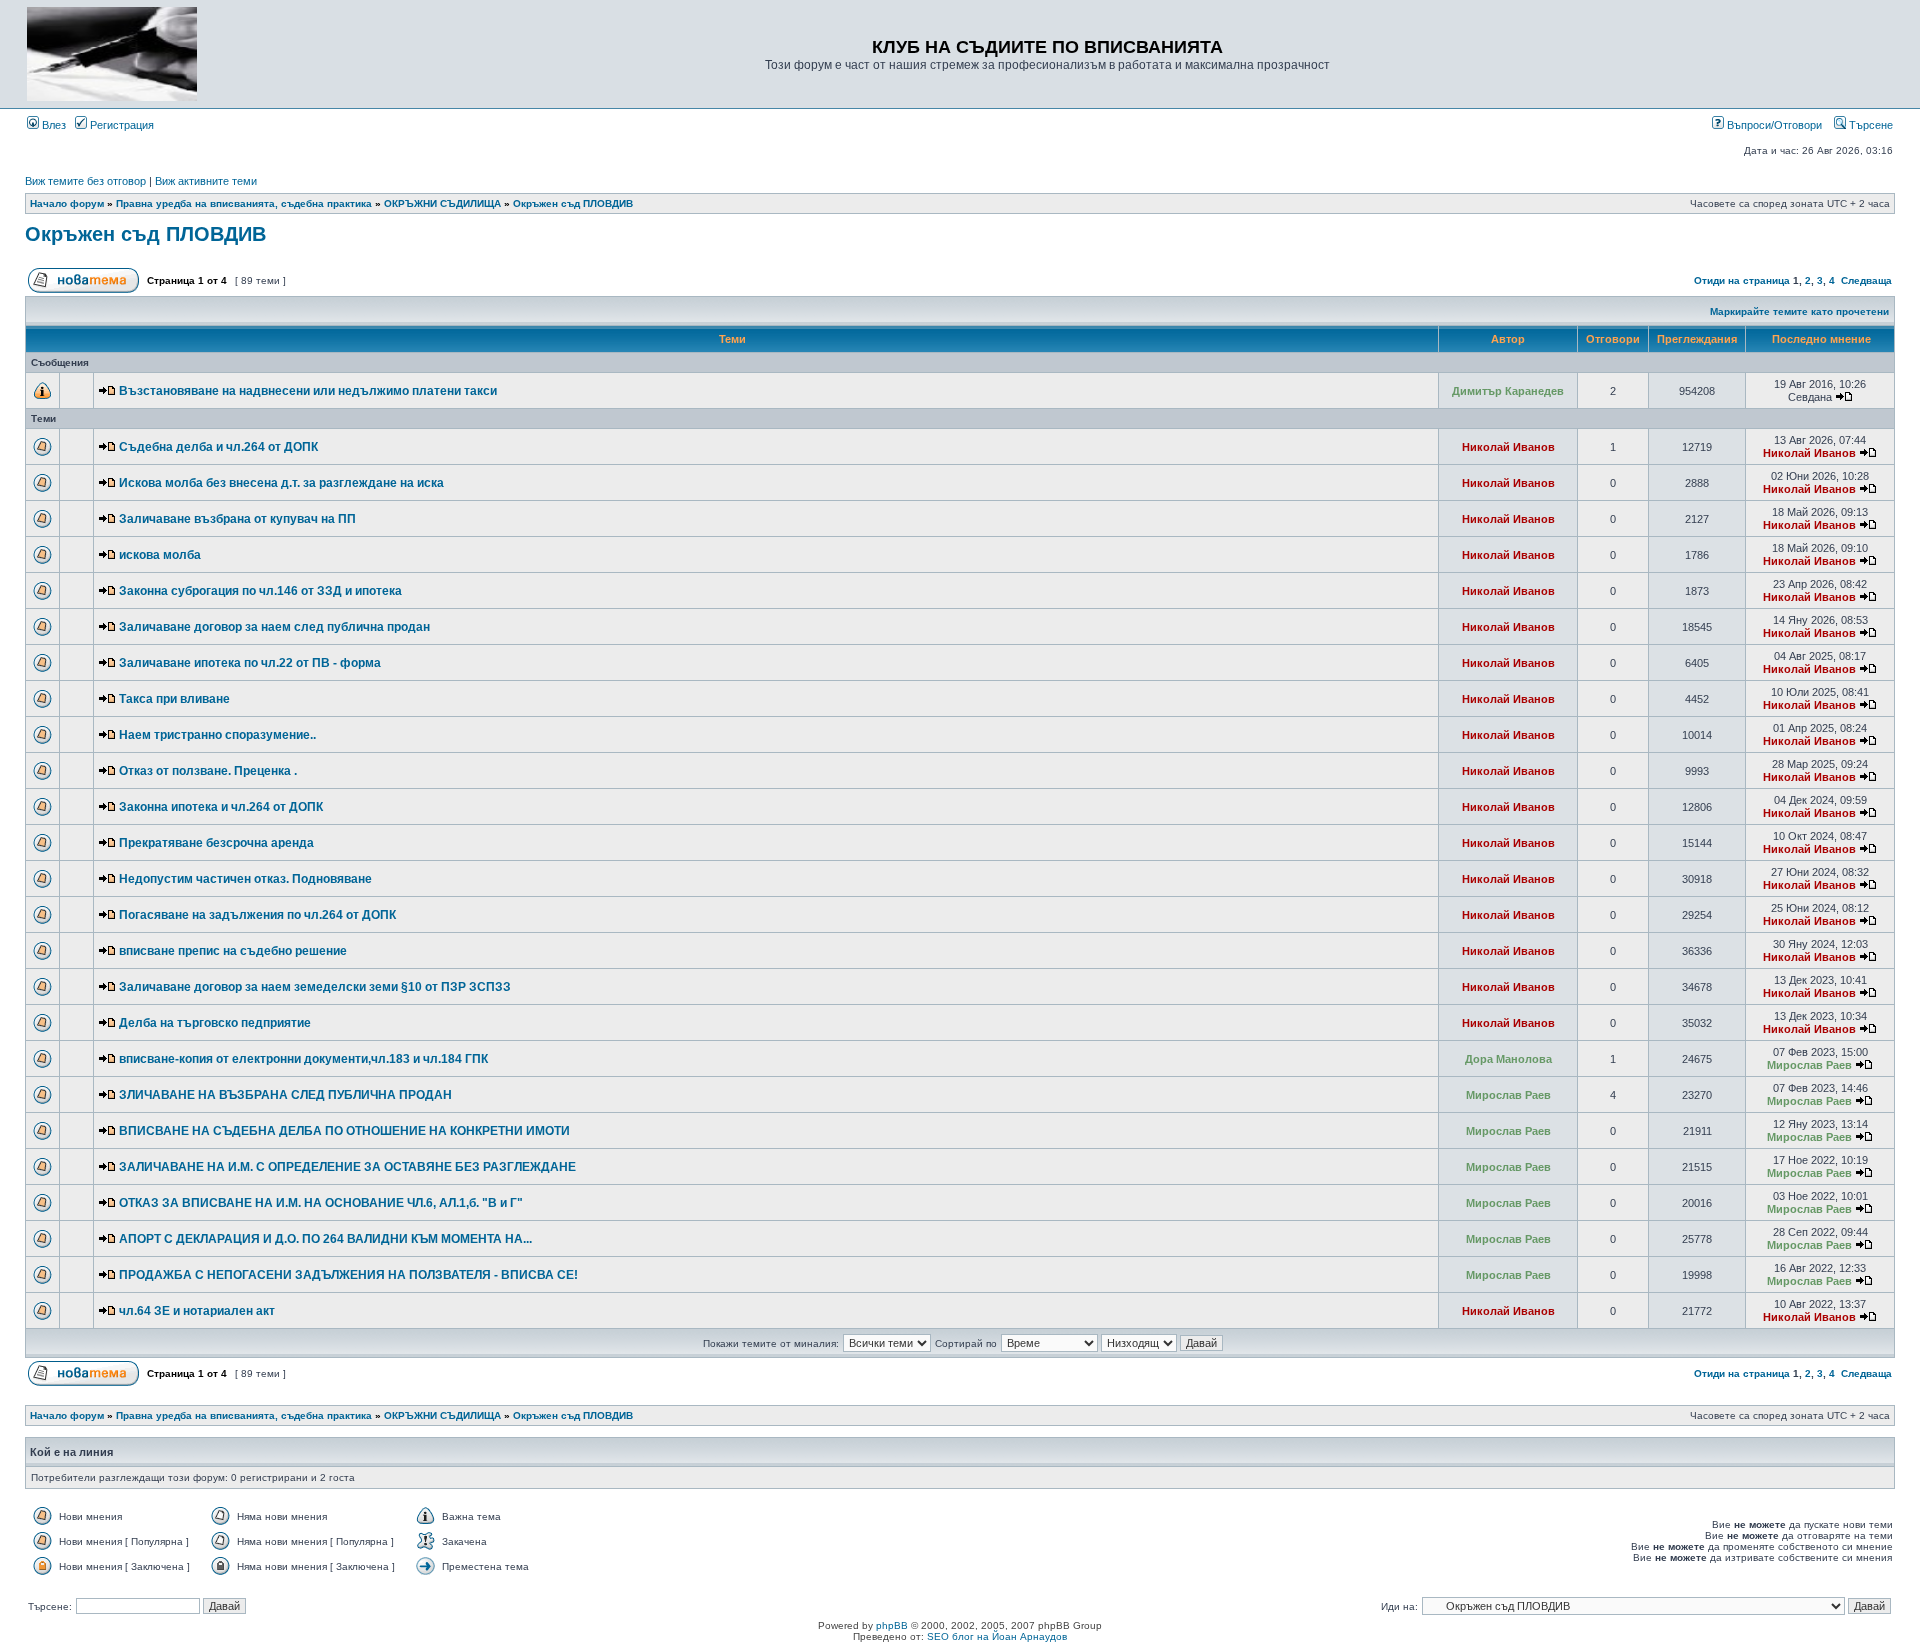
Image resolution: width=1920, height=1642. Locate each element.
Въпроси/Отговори (1773, 125)
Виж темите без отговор (85, 181)
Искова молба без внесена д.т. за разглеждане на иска (281, 483)
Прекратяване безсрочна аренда (216, 843)
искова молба (160, 555)
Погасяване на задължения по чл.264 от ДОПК (257, 915)
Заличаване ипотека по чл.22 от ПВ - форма (250, 663)
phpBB (892, 1625)
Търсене (1869, 125)
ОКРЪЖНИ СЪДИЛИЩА (442, 203)
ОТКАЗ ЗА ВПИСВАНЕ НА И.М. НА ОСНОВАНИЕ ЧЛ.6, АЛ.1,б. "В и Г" (321, 1203)
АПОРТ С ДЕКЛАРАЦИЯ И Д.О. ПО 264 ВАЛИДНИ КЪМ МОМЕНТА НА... (325, 1239)
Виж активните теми (206, 181)
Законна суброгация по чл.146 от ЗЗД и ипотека (260, 591)
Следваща (1866, 280)
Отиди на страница (1742, 280)
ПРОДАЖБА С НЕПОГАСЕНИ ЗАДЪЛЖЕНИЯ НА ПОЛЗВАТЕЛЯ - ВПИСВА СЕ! (348, 1275)
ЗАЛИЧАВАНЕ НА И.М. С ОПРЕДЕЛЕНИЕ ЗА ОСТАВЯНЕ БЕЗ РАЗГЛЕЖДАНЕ (347, 1167)
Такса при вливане (174, 699)
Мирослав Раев (1809, 1065)
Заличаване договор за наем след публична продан (274, 627)
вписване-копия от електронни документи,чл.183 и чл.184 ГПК (303, 1059)
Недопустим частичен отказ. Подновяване (245, 879)
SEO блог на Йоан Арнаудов (997, 1636)
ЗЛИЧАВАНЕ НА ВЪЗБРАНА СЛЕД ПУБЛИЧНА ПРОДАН (285, 1095)
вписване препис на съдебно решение (233, 951)
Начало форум (67, 203)
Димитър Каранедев (1508, 391)
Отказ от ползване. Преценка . (208, 771)
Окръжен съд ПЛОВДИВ (573, 203)
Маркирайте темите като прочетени (1799, 311)
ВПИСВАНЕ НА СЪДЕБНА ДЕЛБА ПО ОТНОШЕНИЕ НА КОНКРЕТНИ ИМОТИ (344, 1131)
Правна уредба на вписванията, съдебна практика (244, 203)
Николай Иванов (1508, 447)
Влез (52, 125)
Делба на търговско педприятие (215, 1023)
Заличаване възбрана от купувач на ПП (237, 519)
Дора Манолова (1508, 1059)
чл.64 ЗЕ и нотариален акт (197, 1311)
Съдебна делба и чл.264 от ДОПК (218, 447)
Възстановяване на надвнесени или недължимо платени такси (308, 391)
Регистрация (120, 125)
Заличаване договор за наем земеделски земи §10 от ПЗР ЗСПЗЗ (315, 987)
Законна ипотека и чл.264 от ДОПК (221, 807)
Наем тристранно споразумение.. (217, 735)
